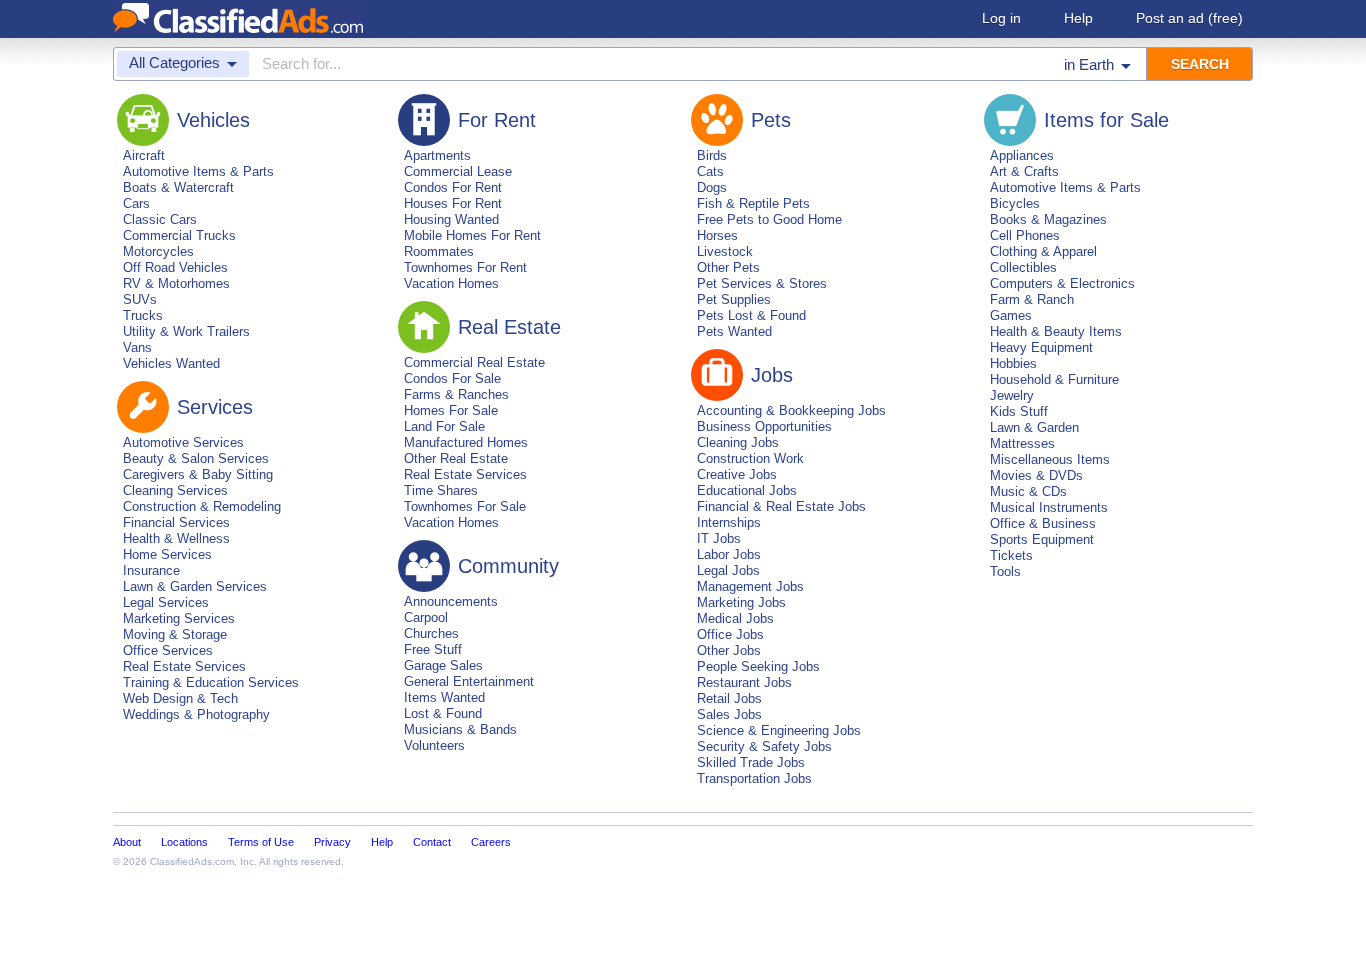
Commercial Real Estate (474, 362)
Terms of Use (261, 842)
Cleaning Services (175, 490)
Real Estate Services (184, 666)
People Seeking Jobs (758, 666)
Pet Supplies (734, 299)
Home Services (167, 554)
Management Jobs (750, 586)
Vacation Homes (451, 283)
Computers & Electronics (1062, 283)
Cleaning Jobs (738, 442)
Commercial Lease (458, 171)
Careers (491, 842)
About (127, 842)
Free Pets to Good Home (769, 219)
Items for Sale (1106, 120)
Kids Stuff (1019, 411)
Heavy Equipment (1041, 347)
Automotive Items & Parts (198, 171)
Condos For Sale (452, 378)
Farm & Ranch (1032, 299)
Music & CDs (1028, 491)
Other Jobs (729, 650)
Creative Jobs (737, 474)
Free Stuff (433, 649)
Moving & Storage (175, 634)
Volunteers (434, 745)
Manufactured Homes (466, 442)
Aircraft (144, 155)
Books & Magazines (1048, 219)
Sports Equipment (1042, 539)
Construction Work (750, 458)
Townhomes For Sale (465, 506)
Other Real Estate (456, 458)
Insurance (151, 570)
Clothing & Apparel (1043, 251)
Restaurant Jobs (744, 682)
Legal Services (166, 602)
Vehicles (213, 120)
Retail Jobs (729, 698)
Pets (771, 120)
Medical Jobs (735, 618)
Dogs (712, 187)
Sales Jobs (729, 714)
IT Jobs (719, 538)
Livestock (725, 251)
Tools (1005, 571)
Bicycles (1015, 203)
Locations (184, 842)
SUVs (140, 299)
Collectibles (1023, 267)
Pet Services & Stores (762, 283)
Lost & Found (443, 713)
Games (1011, 315)
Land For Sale (444, 426)
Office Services (168, 650)
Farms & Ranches (456, 394)
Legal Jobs (728, 570)
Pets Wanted (734, 331)
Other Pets (728, 267)
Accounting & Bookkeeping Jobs (791, 410)
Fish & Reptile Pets (753, 203)
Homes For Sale (451, 410)
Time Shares (441, 490)
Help (1078, 18)
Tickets (1011, 555)
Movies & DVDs (1036, 475)
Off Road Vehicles (175, 267)
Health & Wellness (176, 538)
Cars (136, 203)
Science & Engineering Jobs (779, 730)
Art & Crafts (1024, 171)
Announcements (451, 601)
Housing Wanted (451, 219)
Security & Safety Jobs (764, 746)
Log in (1001, 18)
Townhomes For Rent (465, 267)
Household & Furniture (1054, 379)
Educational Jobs (747, 490)
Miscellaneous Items (1050, 459)
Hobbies (1013, 363)
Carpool (426, 617)
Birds (712, 155)
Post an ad (1189, 18)
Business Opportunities (764, 426)
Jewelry (1012, 395)
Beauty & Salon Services (196, 458)
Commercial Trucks (179, 235)
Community (508, 566)
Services (215, 407)
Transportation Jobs (754, 778)
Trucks (143, 315)
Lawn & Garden (1034, 427)
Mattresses (1022, 443)
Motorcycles (158, 251)
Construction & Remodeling (202, 506)
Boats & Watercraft (178, 187)
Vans (137, 347)
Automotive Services (183, 442)
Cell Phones (1025, 235)
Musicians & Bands (460, 729)
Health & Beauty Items (1056, 331)
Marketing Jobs (741, 602)
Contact (432, 842)
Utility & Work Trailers (186, 331)
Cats (710, 171)
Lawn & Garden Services (195, 586)
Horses (717, 235)
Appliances (1022, 155)
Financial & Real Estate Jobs (781, 506)
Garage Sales (443, 665)
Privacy (332, 842)
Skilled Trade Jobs (751, 762)
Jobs (772, 375)
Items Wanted (444, 697)
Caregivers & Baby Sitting (198, 474)
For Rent (497, 120)
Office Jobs (730, 634)
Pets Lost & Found (751, 315)
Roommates (439, 251)
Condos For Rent (453, 187)
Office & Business (1043, 523)
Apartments (437, 155)
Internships (729, 522)
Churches (431, 633)
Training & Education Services (211, 682)
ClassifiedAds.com (192, 861)
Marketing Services (179, 618)
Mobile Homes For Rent (472, 235)
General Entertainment (469, 681)
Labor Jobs (729, 554)
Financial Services (176, 522)
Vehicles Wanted (171, 363)
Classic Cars (160, 219)
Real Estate (509, 327)
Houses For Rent (453, 203)
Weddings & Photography (196, 714)
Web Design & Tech (180, 698)
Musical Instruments (1049, 507)
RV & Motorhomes (176, 283)
